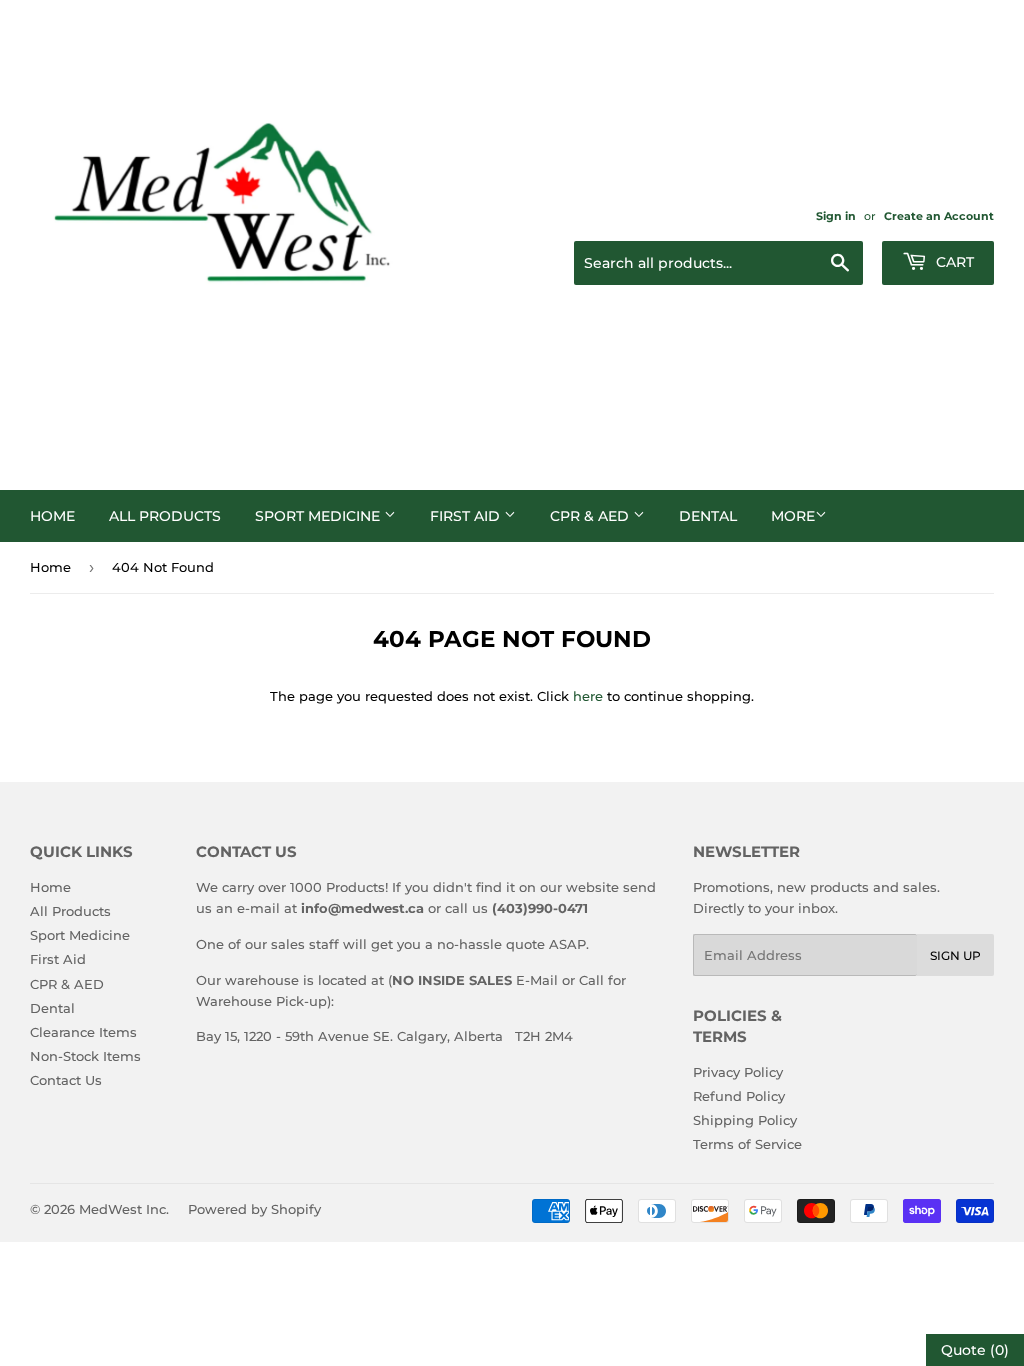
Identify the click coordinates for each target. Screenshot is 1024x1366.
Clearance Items (83, 1032)
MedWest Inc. (124, 1209)
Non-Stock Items (85, 1056)
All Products (165, 516)
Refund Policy (739, 1096)
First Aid (467, 516)
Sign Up (955, 955)
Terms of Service (747, 1144)
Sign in (836, 216)
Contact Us (66, 1080)
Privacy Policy (738, 1072)
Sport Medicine (319, 516)
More (793, 516)
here (588, 696)
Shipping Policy (745, 1120)
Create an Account (939, 216)
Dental (708, 516)
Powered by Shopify (254, 1209)
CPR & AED (591, 516)
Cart (953, 262)
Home (52, 516)
